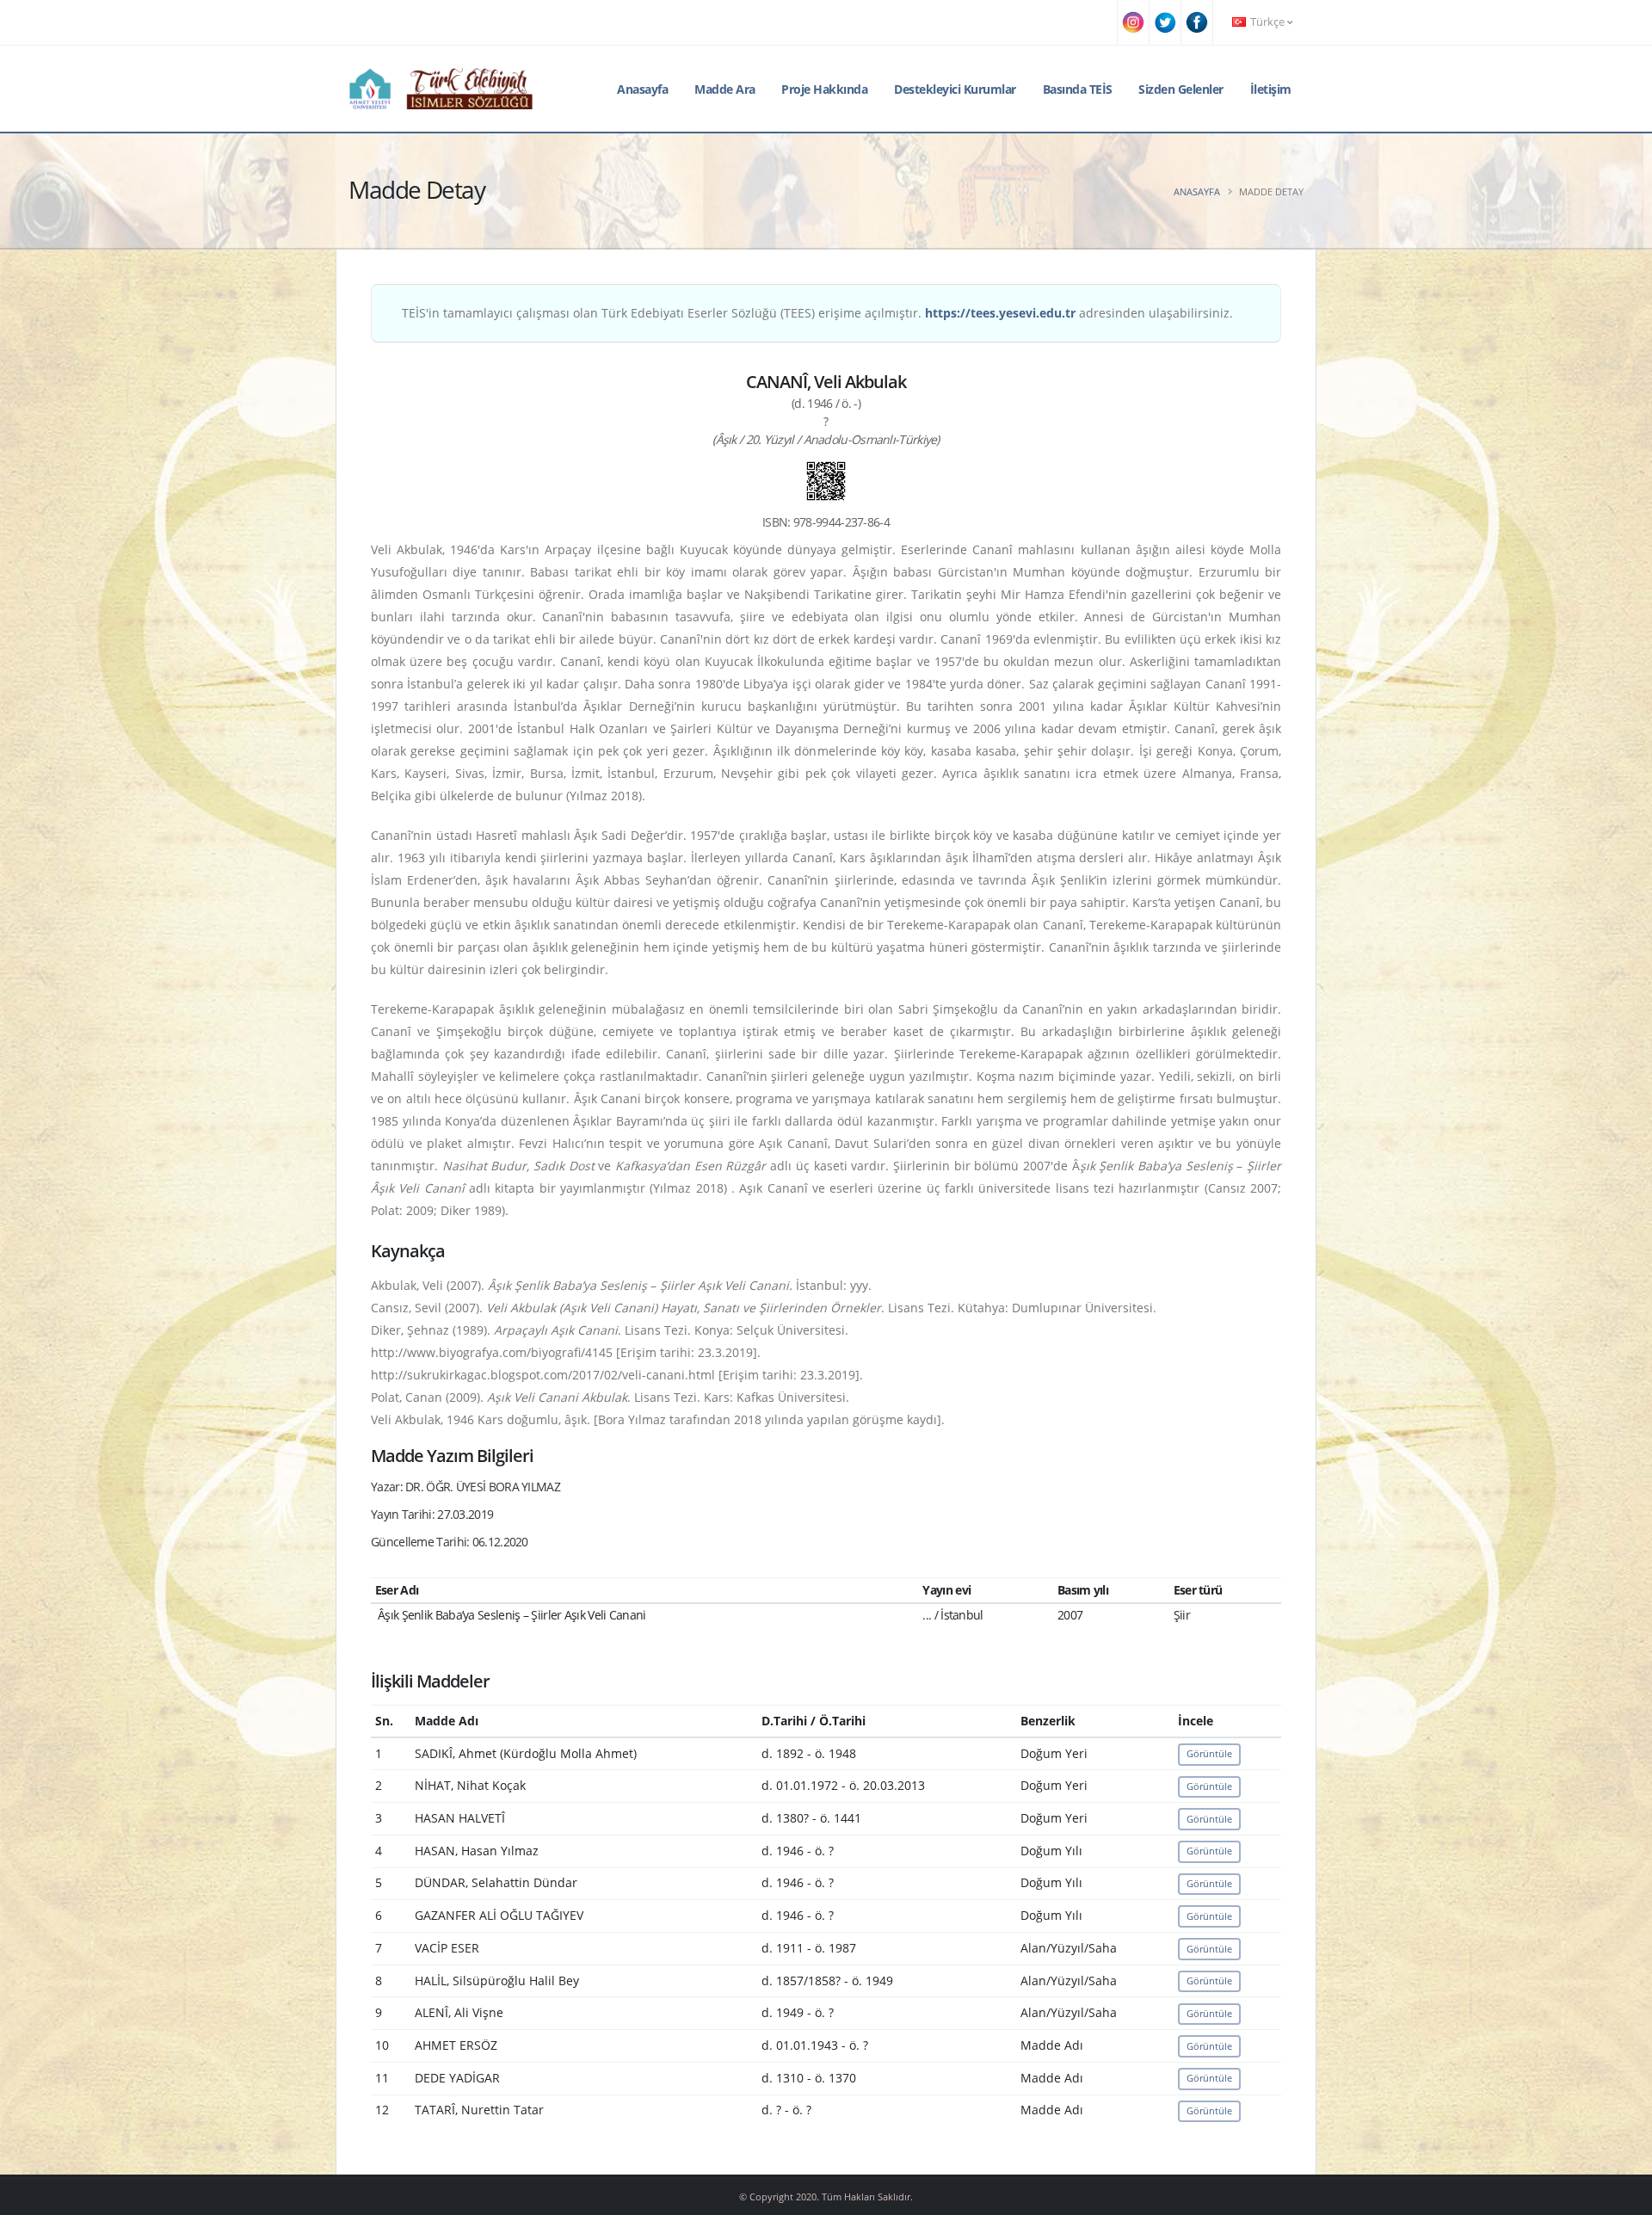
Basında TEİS (1078, 89)
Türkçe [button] (1267, 22)
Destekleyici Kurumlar (955, 89)
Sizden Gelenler (1181, 89)
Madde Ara (725, 89)
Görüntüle (1209, 1753)
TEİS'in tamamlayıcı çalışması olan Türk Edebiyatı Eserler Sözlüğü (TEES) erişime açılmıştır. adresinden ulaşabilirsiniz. (817, 313)
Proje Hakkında (824, 89)
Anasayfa (642, 89)
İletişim (1271, 89)
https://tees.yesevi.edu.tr (1000, 313)
